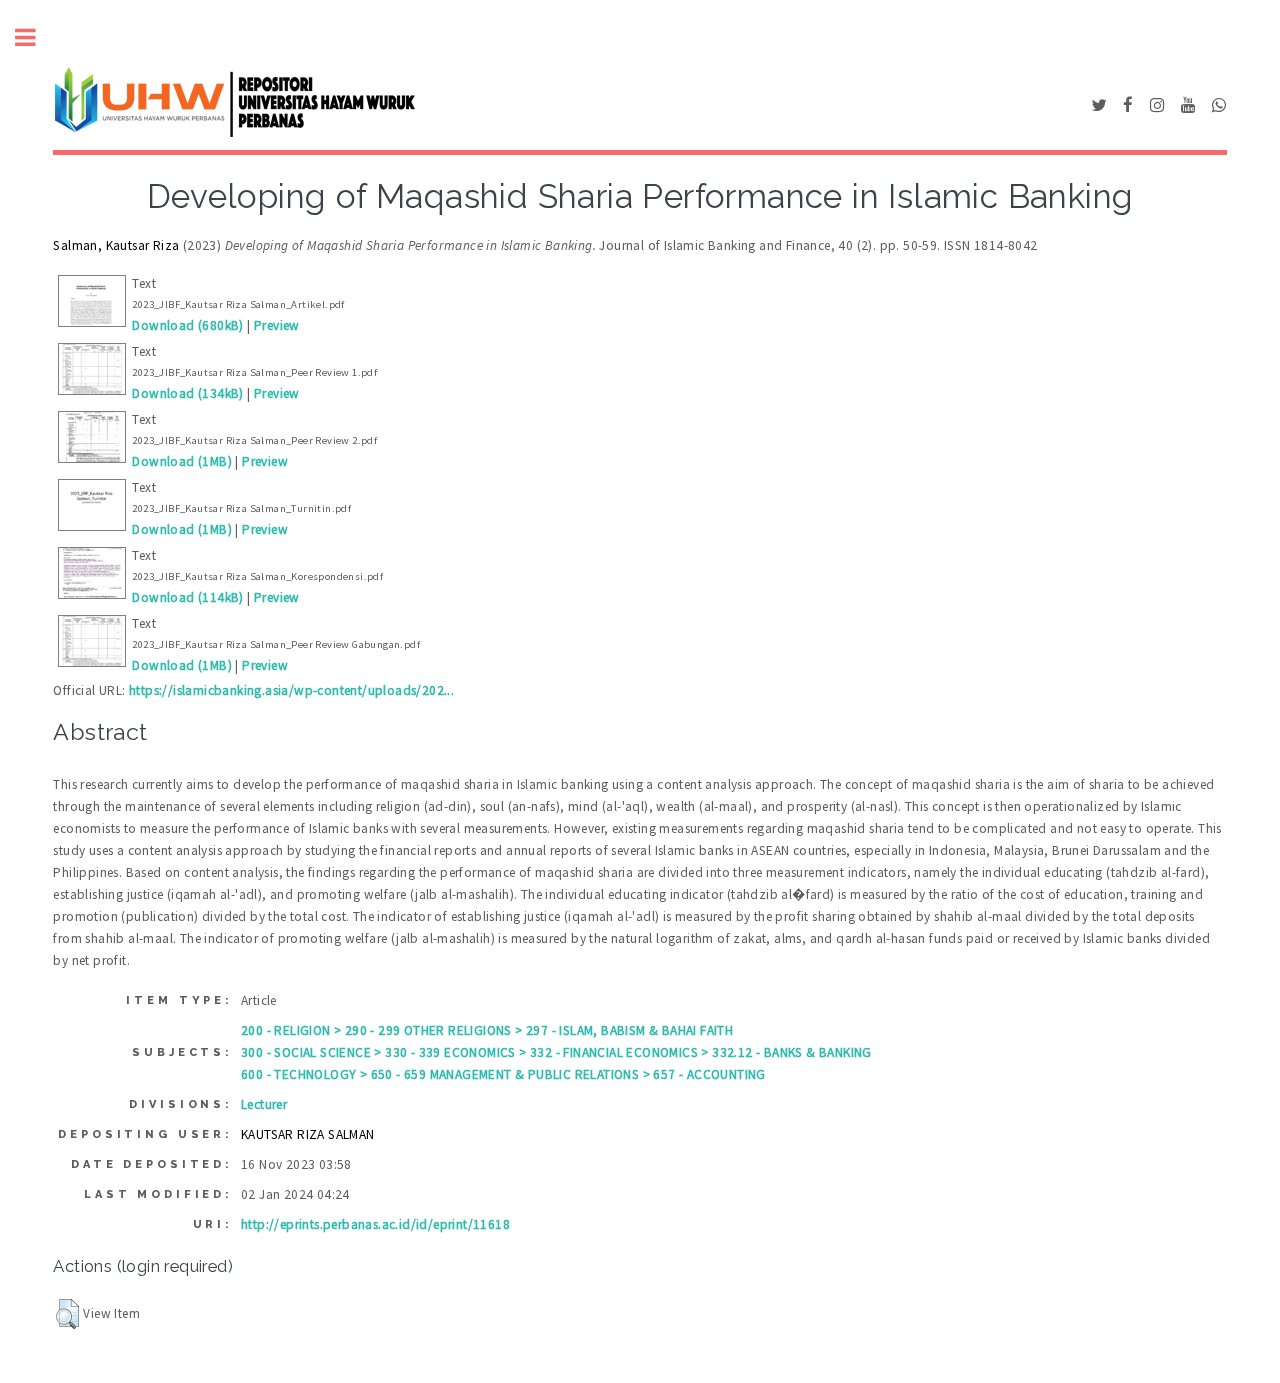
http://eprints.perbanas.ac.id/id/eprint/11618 (375, 1224)
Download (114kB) (187, 597)
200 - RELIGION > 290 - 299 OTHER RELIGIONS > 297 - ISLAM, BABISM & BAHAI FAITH (487, 1030)
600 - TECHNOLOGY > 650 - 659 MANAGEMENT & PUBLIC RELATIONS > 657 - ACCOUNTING (503, 1074)
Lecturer (264, 1104)
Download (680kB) (187, 325)
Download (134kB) (187, 393)
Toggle (36, 37)
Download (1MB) (182, 461)
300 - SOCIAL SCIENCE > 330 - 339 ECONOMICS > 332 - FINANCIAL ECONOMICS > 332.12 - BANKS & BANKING (556, 1052)
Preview (277, 325)
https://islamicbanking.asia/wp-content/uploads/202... (291, 690)
